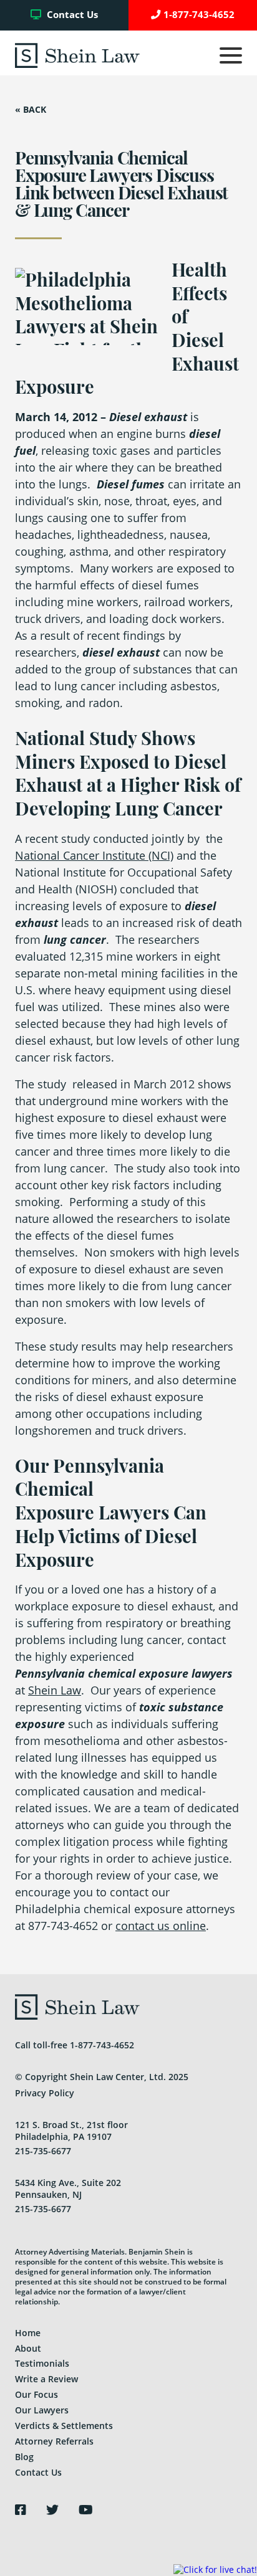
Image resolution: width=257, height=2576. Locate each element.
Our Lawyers (42, 2410)
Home (28, 2333)
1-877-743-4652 (199, 15)
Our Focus (36, 2394)
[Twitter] (52, 2510)
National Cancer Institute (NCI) (94, 855)
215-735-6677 (43, 2151)
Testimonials (42, 2363)
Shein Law (55, 1690)
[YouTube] (86, 2510)
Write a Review (46, 2379)
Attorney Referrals (54, 2441)
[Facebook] (21, 2510)
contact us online (161, 1926)
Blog (24, 2457)
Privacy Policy (45, 2093)
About (28, 2348)
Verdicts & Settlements (64, 2426)
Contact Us (71, 15)
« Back (31, 110)
